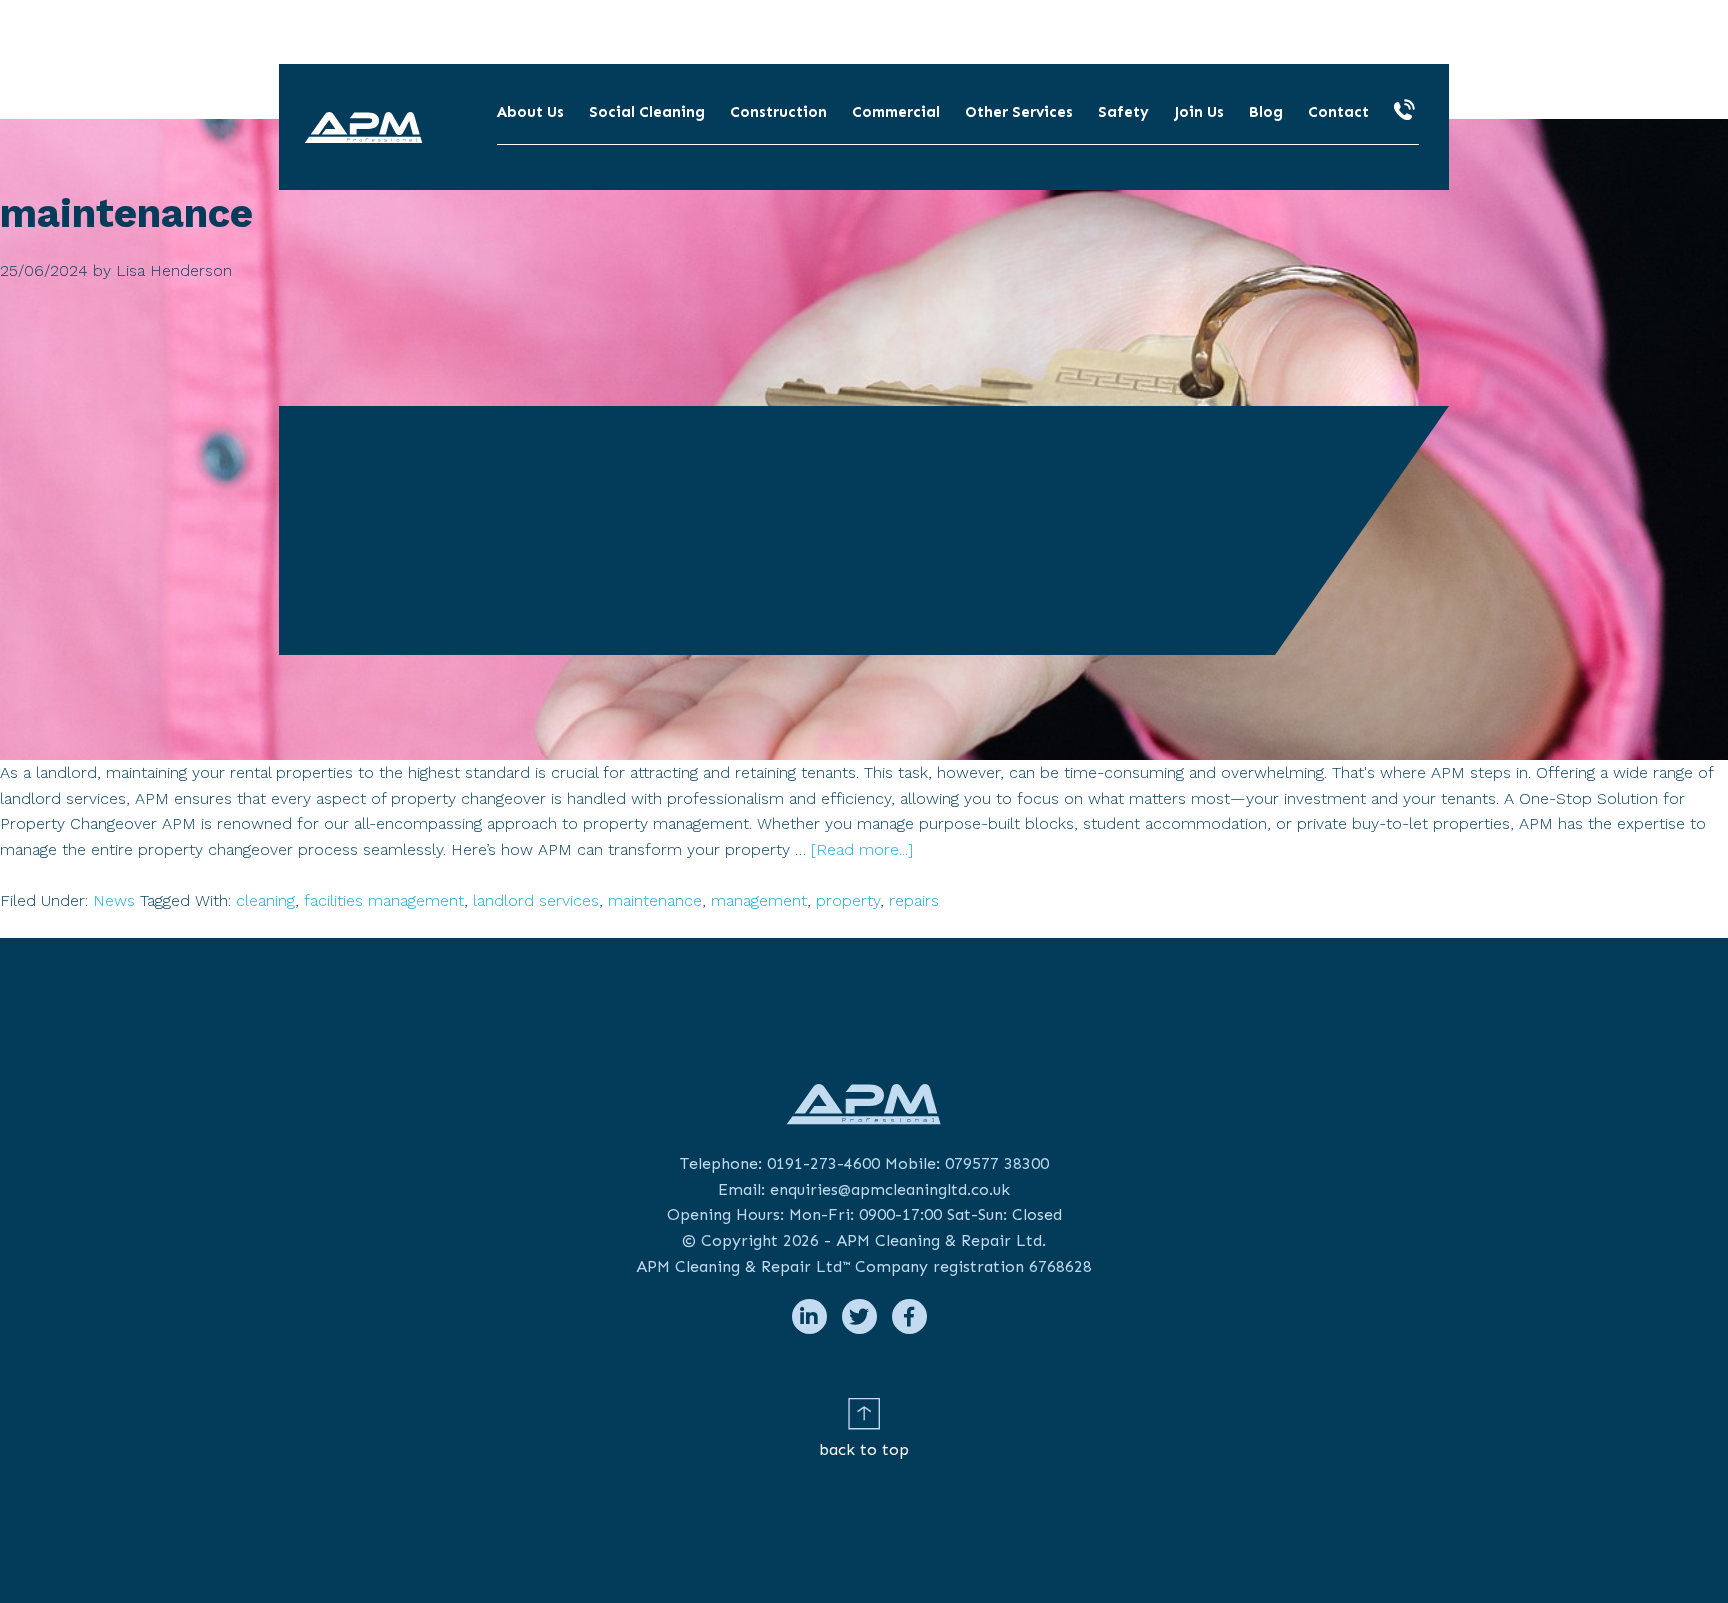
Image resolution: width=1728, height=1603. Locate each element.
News (114, 900)
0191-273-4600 (823, 1163)
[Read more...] (862, 849)
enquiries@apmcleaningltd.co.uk (890, 1189)
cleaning (265, 900)
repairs (914, 900)
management (759, 900)
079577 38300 (997, 1163)
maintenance (655, 900)
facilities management (384, 900)
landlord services (536, 900)
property (848, 900)
